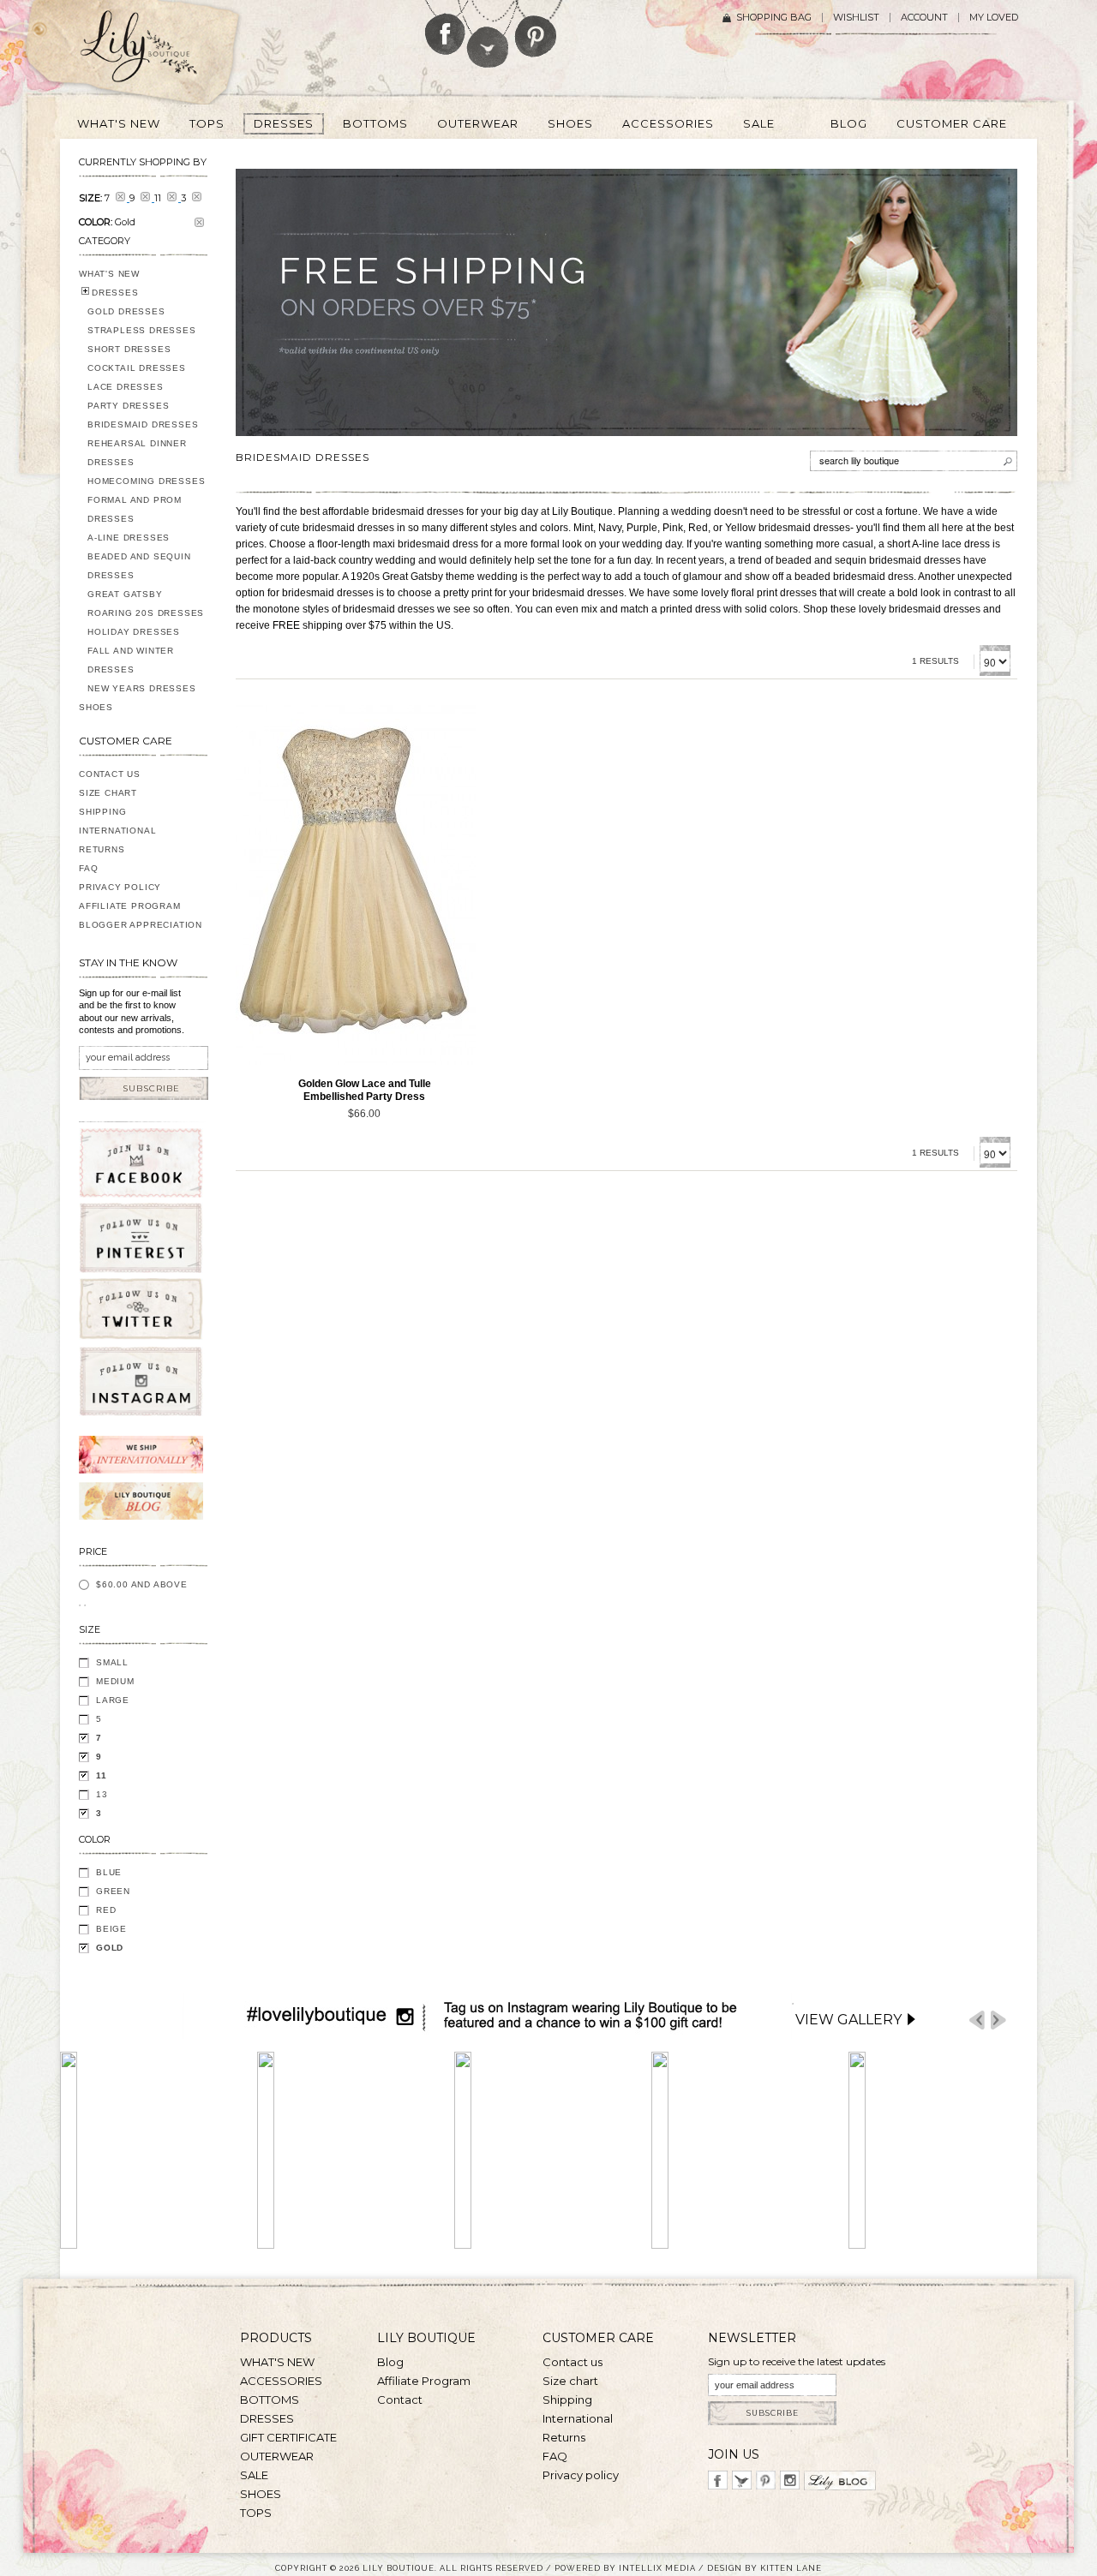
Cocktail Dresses (137, 368)
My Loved (994, 18)
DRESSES (115, 293)
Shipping (102, 812)
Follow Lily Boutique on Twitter (489, 34)
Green (113, 1891)
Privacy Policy (120, 887)
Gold (110, 1948)
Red (106, 1910)
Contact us (572, 2362)
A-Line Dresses (129, 538)
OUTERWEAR (277, 2456)
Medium (115, 1681)
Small (112, 1662)
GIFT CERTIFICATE (288, 2437)
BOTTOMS (270, 2400)
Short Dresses (129, 349)
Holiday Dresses (134, 632)
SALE (254, 2475)
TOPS (256, 2513)
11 (102, 1775)
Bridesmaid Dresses (143, 424)
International (117, 831)
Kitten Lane (791, 2568)
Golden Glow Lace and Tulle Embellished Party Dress (365, 1090)
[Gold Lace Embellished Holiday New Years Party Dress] (356, 885)
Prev (977, 2020)
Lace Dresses (126, 387)
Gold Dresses (126, 311)
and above (142, 1584)
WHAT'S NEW (109, 274)
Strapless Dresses (142, 330)
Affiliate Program (130, 906)
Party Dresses (128, 406)
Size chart (570, 2381)
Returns (102, 849)
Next (998, 2020)
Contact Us (110, 774)
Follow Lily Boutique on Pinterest (538, 29)
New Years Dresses (142, 688)
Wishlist (856, 18)
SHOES (96, 707)
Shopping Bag (774, 18)
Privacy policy (581, 2475)
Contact (400, 2400)
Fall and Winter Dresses (131, 660)
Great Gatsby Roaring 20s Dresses (146, 604)
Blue (109, 1872)
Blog (390, 2362)
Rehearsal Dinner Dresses (137, 453)
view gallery (848, 2020)
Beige (111, 1929)
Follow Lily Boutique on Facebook (445, 27)
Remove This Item (199, 222)
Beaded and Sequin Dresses (139, 566)
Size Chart (108, 793)
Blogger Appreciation (141, 925)
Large (113, 1700)
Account (924, 18)
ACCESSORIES (281, 2381)
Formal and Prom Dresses (135, 509)
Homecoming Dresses (146, 481)
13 (102, 1794)
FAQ (88, 868)
